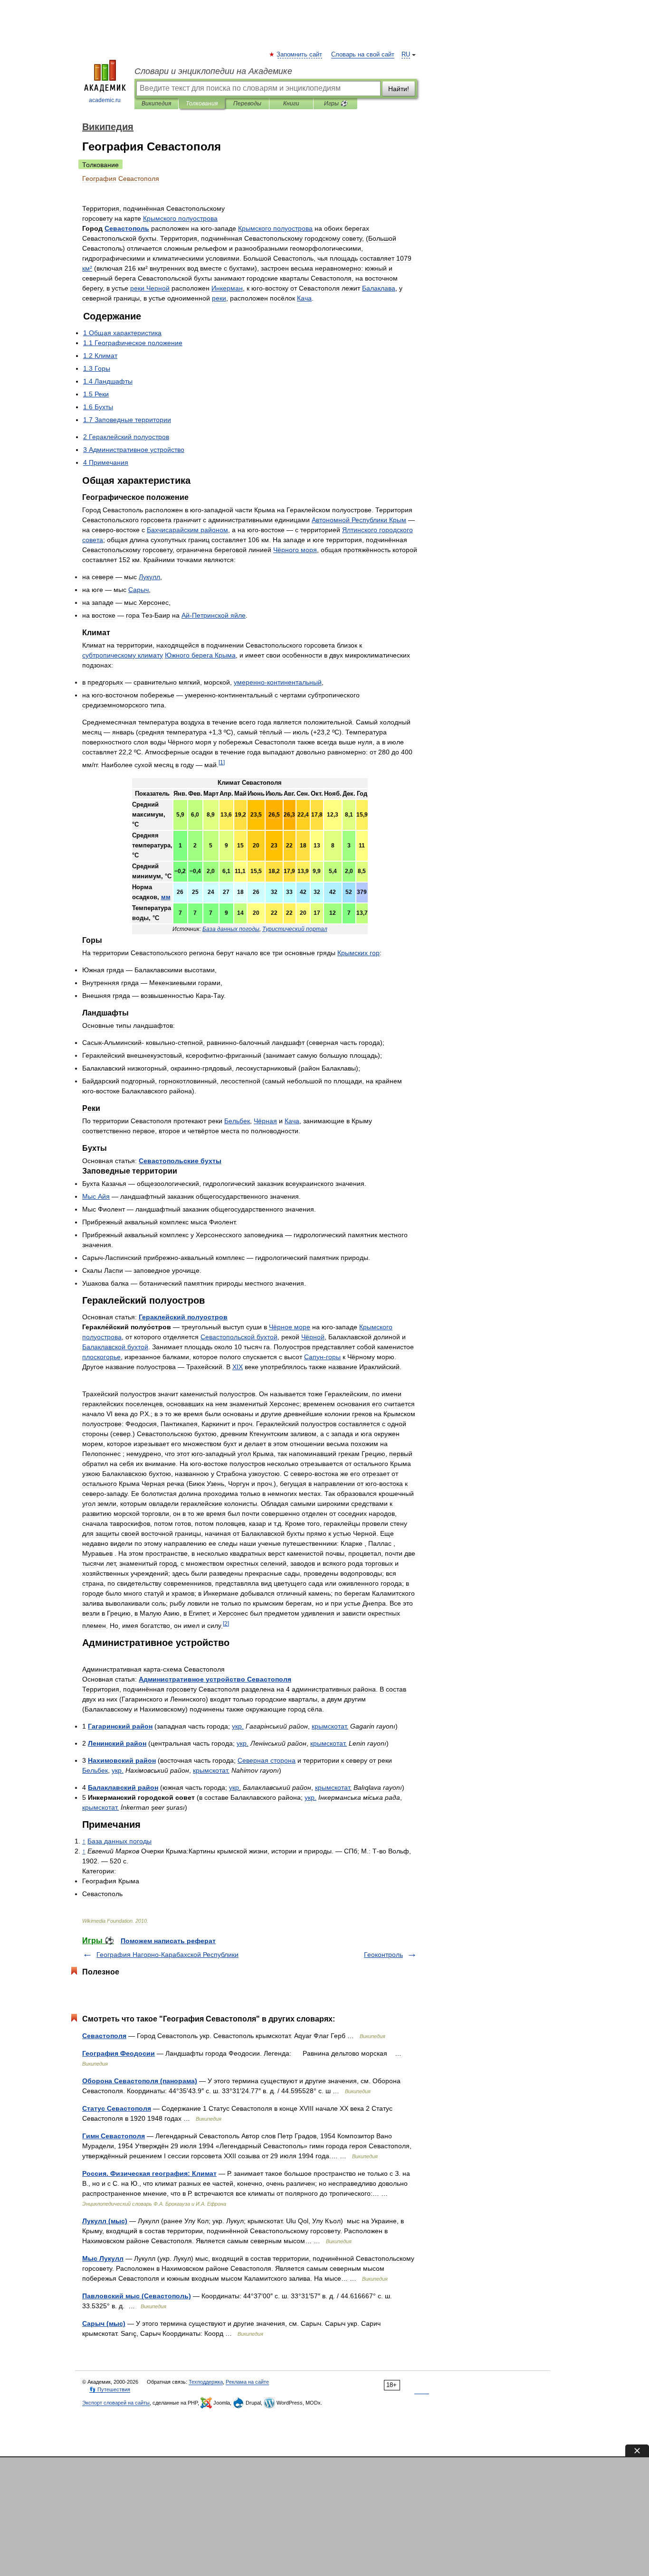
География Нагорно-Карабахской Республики (167, 1955)
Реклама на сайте (247, 2382)
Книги (291, 103)
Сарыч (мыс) (104, 2323)
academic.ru (105, 100)
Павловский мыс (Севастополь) (137, 2296)
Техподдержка (206, 2382)
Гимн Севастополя (114, 2136)
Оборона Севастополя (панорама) (140, 2081)
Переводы (247, 103)
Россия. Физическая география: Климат (149, 2173)
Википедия (156, 103)
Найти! (399, 89)
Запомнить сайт (300, 55)
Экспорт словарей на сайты (116, 2403)
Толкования (202, 103)
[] (222, 762)
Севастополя (104, 2036)
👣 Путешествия (110, 2389)
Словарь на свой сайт (363, 55)
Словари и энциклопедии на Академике (213, 71)
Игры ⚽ (336, 103)
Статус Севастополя (117, 2108)
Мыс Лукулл (103, 2258)
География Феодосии (119, 2053)
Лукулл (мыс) (105, 2221)
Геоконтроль (383, 1955)
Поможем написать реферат (168, 1941)
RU (406, 55)
